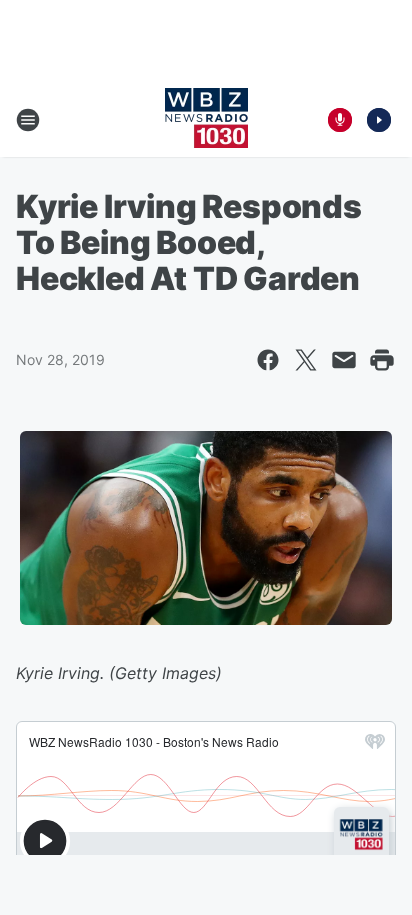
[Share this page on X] (306, 360)
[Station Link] (206, 120)
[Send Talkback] (340, 120)
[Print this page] (382, 360)
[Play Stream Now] (379, 120)
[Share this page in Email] (344, 360)
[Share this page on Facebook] (268, 360)
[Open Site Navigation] (28, 120)
